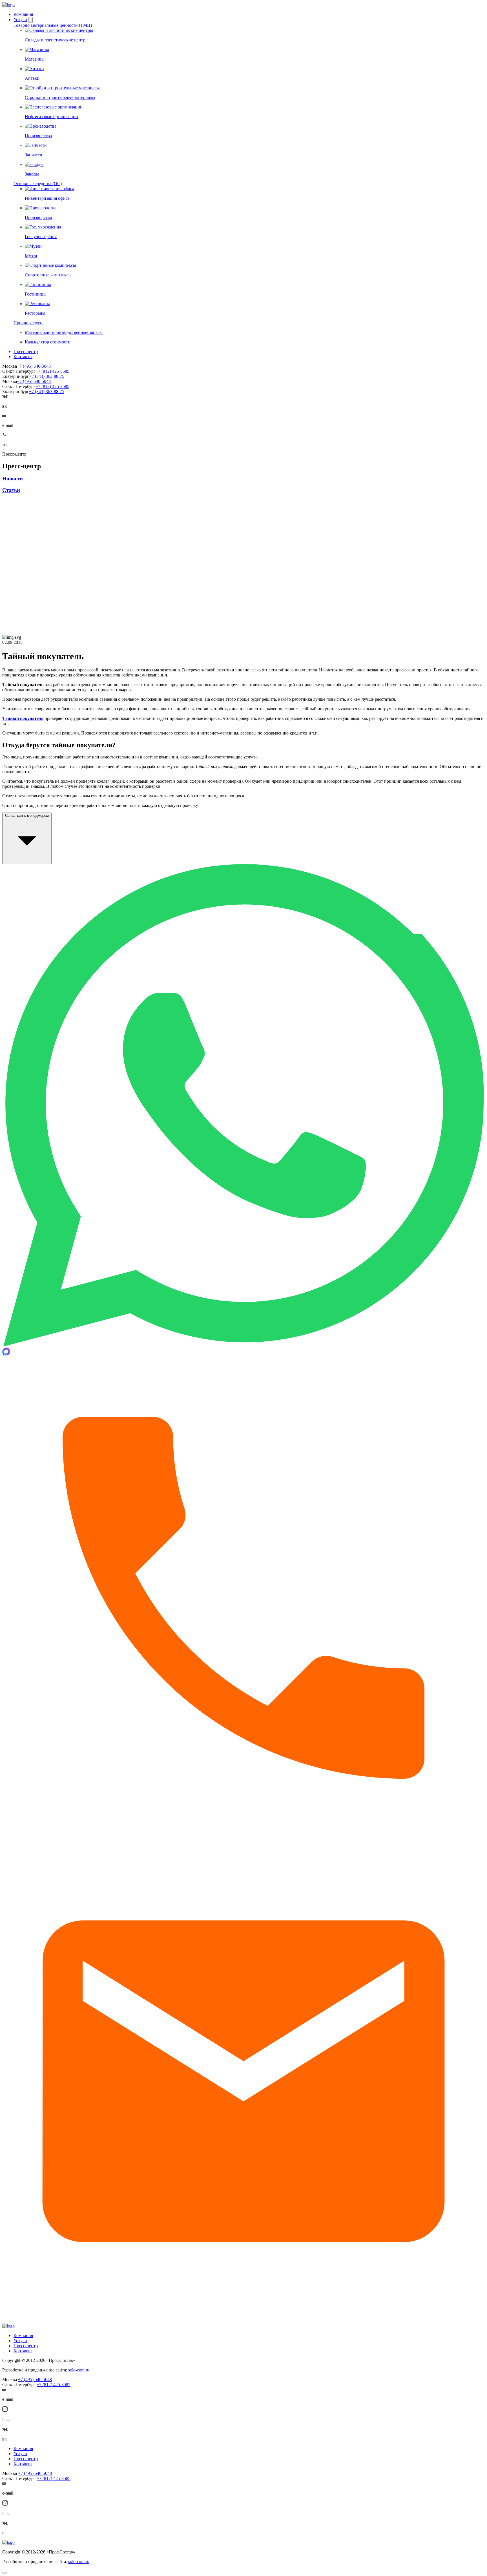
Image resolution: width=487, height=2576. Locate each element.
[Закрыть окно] (5, 2573)
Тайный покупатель (23, 718)
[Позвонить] (243, 1837)
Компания (23, 14)
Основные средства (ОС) (38, 184)
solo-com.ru (79, 2370)
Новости (13, 479)
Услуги (20, 20)
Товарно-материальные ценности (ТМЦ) (53, 25)
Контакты (23, 357)
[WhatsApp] (243, 1345)
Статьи (11, 490)
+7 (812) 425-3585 (52, 371)
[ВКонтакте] (5, 397)
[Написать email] (243, 2321)
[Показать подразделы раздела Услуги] (30, 20)
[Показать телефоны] (4, 435)
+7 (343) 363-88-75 (47, 376)
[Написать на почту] (4, 416)
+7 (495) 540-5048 (34, 366)
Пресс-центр (26, 351)
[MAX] (6, 1354)
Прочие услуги (28, 323)
